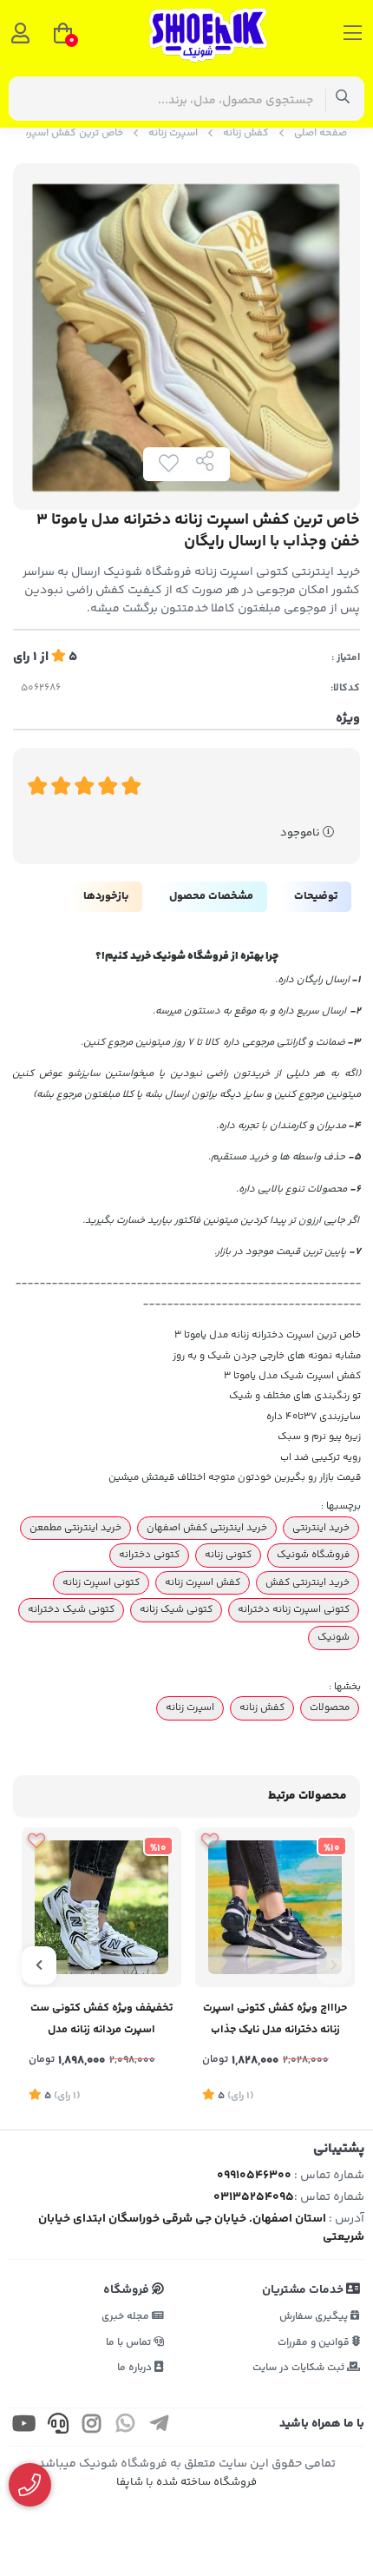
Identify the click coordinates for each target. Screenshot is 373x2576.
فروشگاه (128, 2290)
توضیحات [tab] (316, 896)
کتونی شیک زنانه (176, 1609)
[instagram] (92, 2427)
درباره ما (136, 2368)
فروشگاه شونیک (313, 1555)
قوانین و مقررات (315, 2343)
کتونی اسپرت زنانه (101, 1582)
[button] (334, 1965)
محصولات (330, 1707)
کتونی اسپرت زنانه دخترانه (294, 1609)
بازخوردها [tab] (106, 896)
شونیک (334, 1637)
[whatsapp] (126, 2427)
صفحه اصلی (321, 133)
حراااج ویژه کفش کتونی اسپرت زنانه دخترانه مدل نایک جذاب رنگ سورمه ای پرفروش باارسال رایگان (275, 2021)
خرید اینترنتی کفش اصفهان (207, 1528)
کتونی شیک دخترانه (71, 1609)
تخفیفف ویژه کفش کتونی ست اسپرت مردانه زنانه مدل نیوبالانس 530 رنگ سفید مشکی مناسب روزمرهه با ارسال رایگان (101, 2021)
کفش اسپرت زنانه (203, 1582)
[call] (58, 2427)
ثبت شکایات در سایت (300, 2368)
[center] (343, 99)
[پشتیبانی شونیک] (30, 2485)
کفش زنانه (246, 133)
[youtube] (24, 2427)
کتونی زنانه (228, 1555)
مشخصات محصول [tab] (211, 896)
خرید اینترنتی (321, 1528)
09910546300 (254, 2176)
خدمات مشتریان (304, 2290)
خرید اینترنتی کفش (308, 1582)
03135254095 (254, 2197)
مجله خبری (127, 2317)
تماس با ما (130, 2343)
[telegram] (160, 2427)
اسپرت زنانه (173, 133)
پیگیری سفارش (315, 2317)
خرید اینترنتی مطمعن (75, 1528)
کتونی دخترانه (149, 1555)
